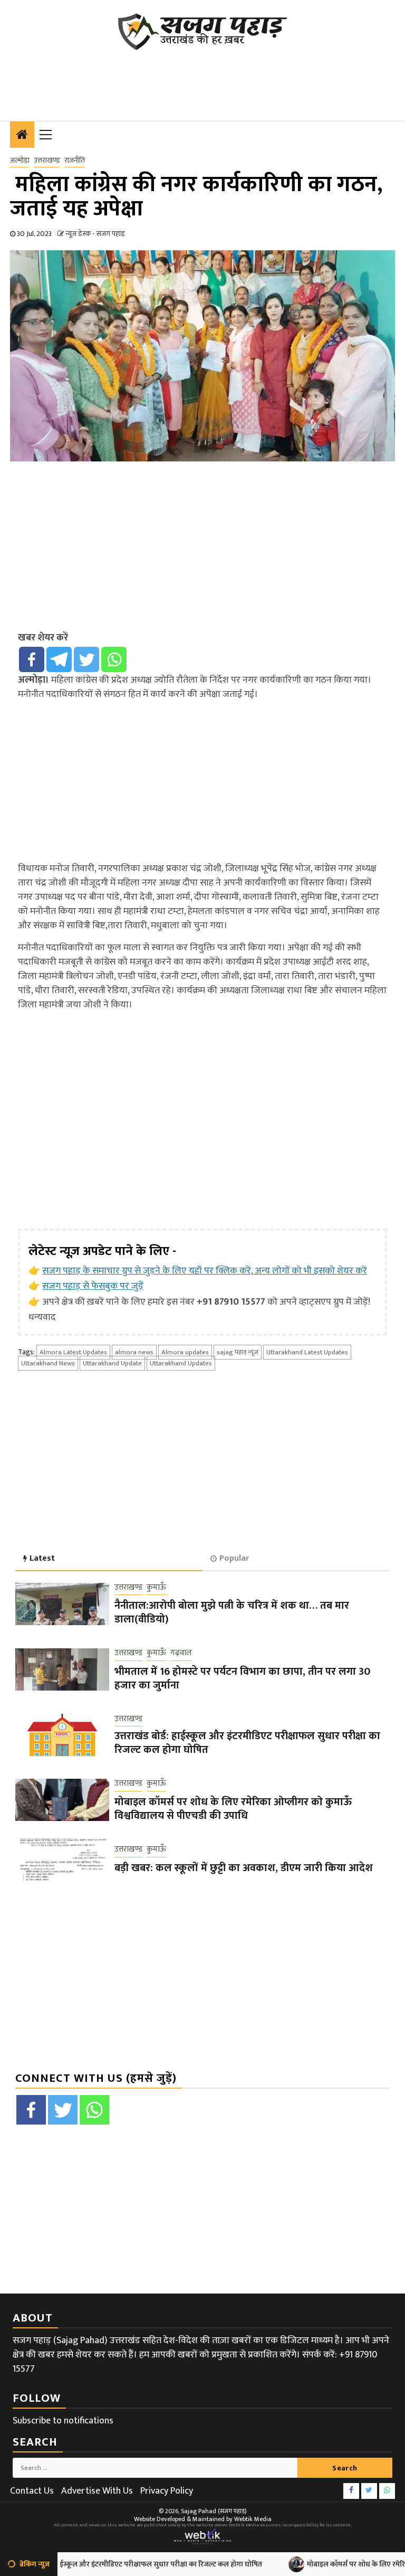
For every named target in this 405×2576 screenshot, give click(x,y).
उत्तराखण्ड (47, 161)
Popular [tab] (234, 1558)
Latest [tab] (42, 1558)
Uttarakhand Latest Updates (307, 1352)
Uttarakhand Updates (181, 1363)
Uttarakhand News (48, 1363)
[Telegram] (59, 659)
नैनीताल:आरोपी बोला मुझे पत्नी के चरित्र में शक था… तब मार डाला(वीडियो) (232, 1612)
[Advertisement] (202, 79)
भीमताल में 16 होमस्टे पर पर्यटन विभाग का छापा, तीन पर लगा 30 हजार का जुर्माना (242, 1678)
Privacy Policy (167, 2491)
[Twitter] (86, 659)
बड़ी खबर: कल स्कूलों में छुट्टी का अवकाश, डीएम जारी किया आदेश (244, 1868)
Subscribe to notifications (63, 2421)
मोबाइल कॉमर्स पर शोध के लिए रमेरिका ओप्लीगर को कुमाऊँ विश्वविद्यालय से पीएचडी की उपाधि (233, 1809)
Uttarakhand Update (112, 1363)
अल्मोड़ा (20, 161)
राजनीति (75, 161)
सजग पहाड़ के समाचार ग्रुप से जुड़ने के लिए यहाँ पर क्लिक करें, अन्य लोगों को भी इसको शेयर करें (205, 1271)
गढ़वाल (181, 1653)
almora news (134, 1352)
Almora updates (185, 1352)
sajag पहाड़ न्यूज (238, 1352)
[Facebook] (32, 659)
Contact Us (32, 2491)
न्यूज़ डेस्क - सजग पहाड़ (95, 234)
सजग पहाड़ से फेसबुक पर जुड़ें (93, 1286)
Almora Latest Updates (73, 1352)
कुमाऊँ (156, 1588)
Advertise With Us (97, 2491)
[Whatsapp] (114, 659)
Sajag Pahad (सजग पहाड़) (214, 2511)
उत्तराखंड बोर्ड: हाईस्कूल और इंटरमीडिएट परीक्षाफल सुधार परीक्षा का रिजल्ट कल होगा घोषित (247, 1743)
